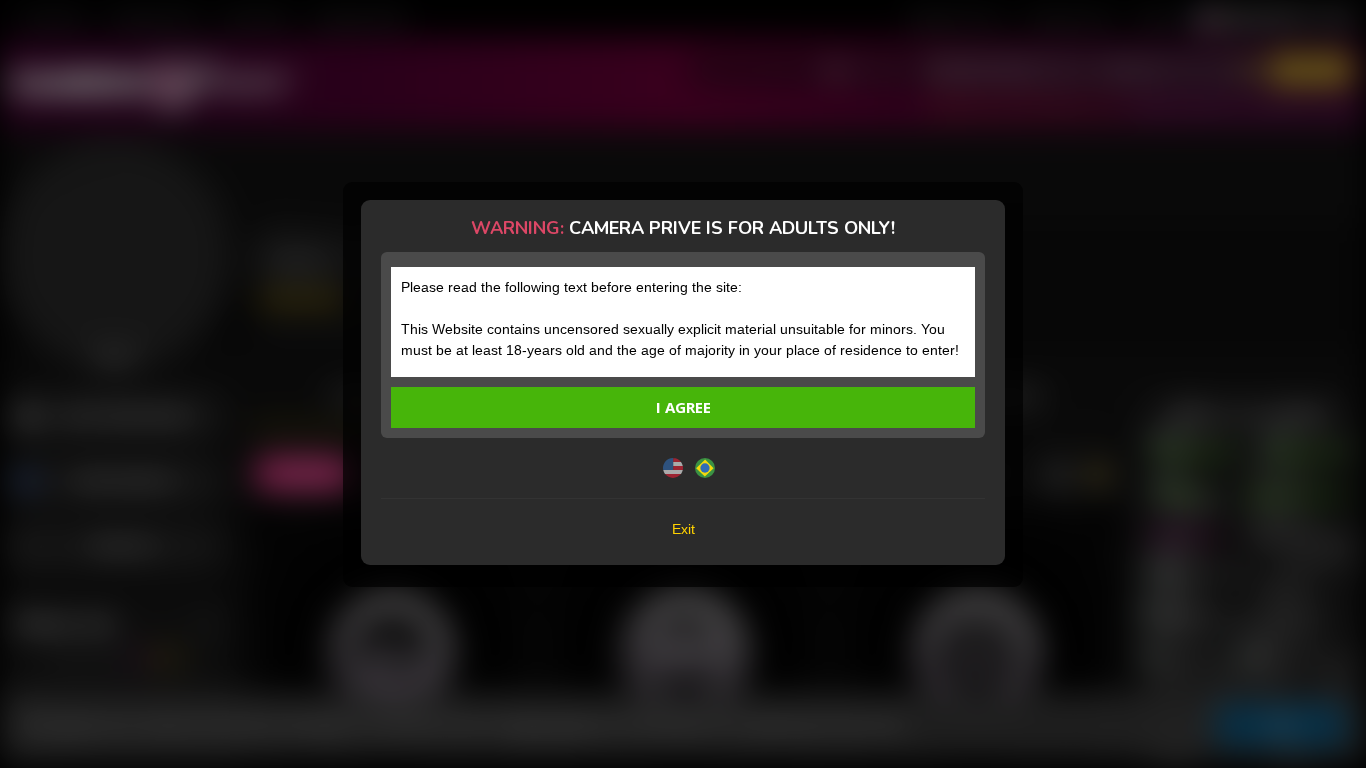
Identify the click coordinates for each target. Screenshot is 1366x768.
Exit (683, 529)
